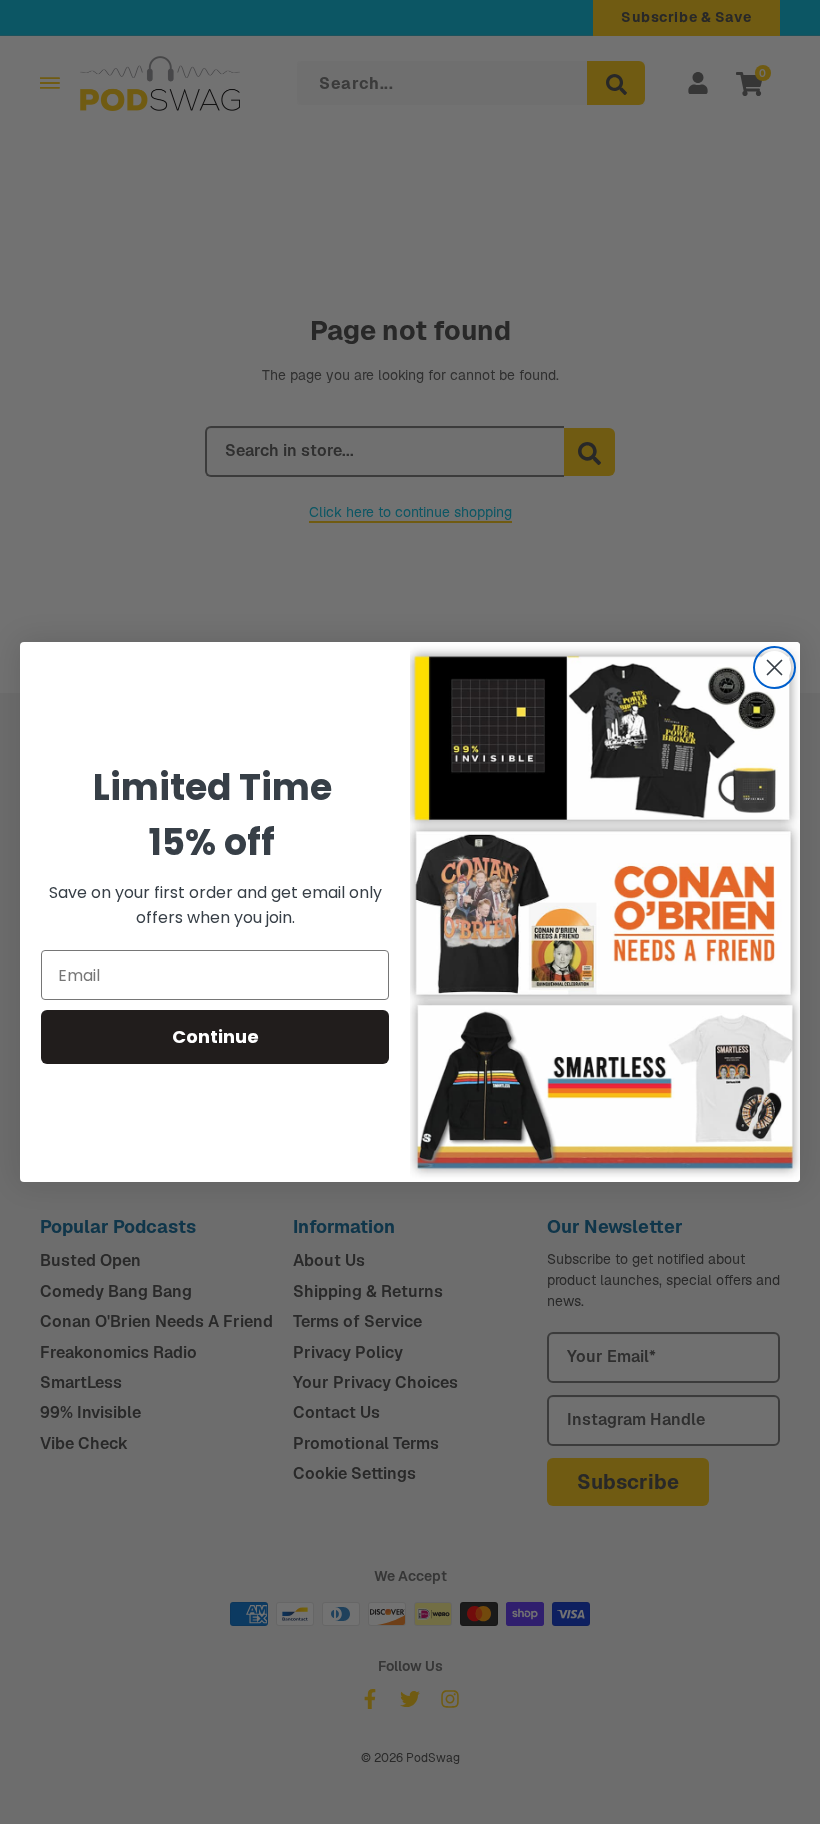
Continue (215, 1036)
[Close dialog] (774, 667)
